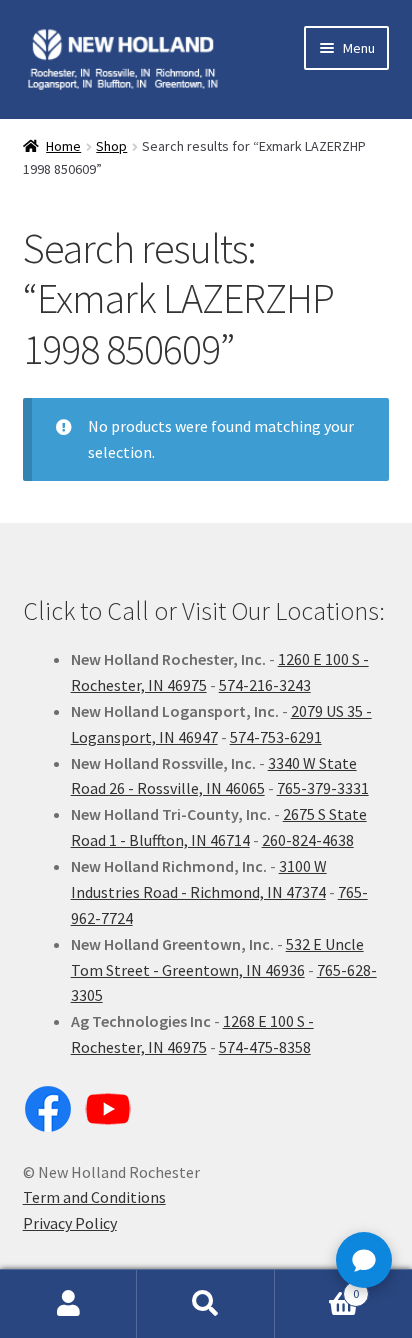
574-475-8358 (265, 1047)
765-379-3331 (323, 788)
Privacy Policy (70, 1223)
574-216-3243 (265, 685)
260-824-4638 (308, 840)
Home (63, 146)
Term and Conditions (94, 1197)
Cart (317, 1286)
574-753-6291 (276, 737)
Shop (111, 146)
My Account (68, 1304)
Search (205, 1304)
